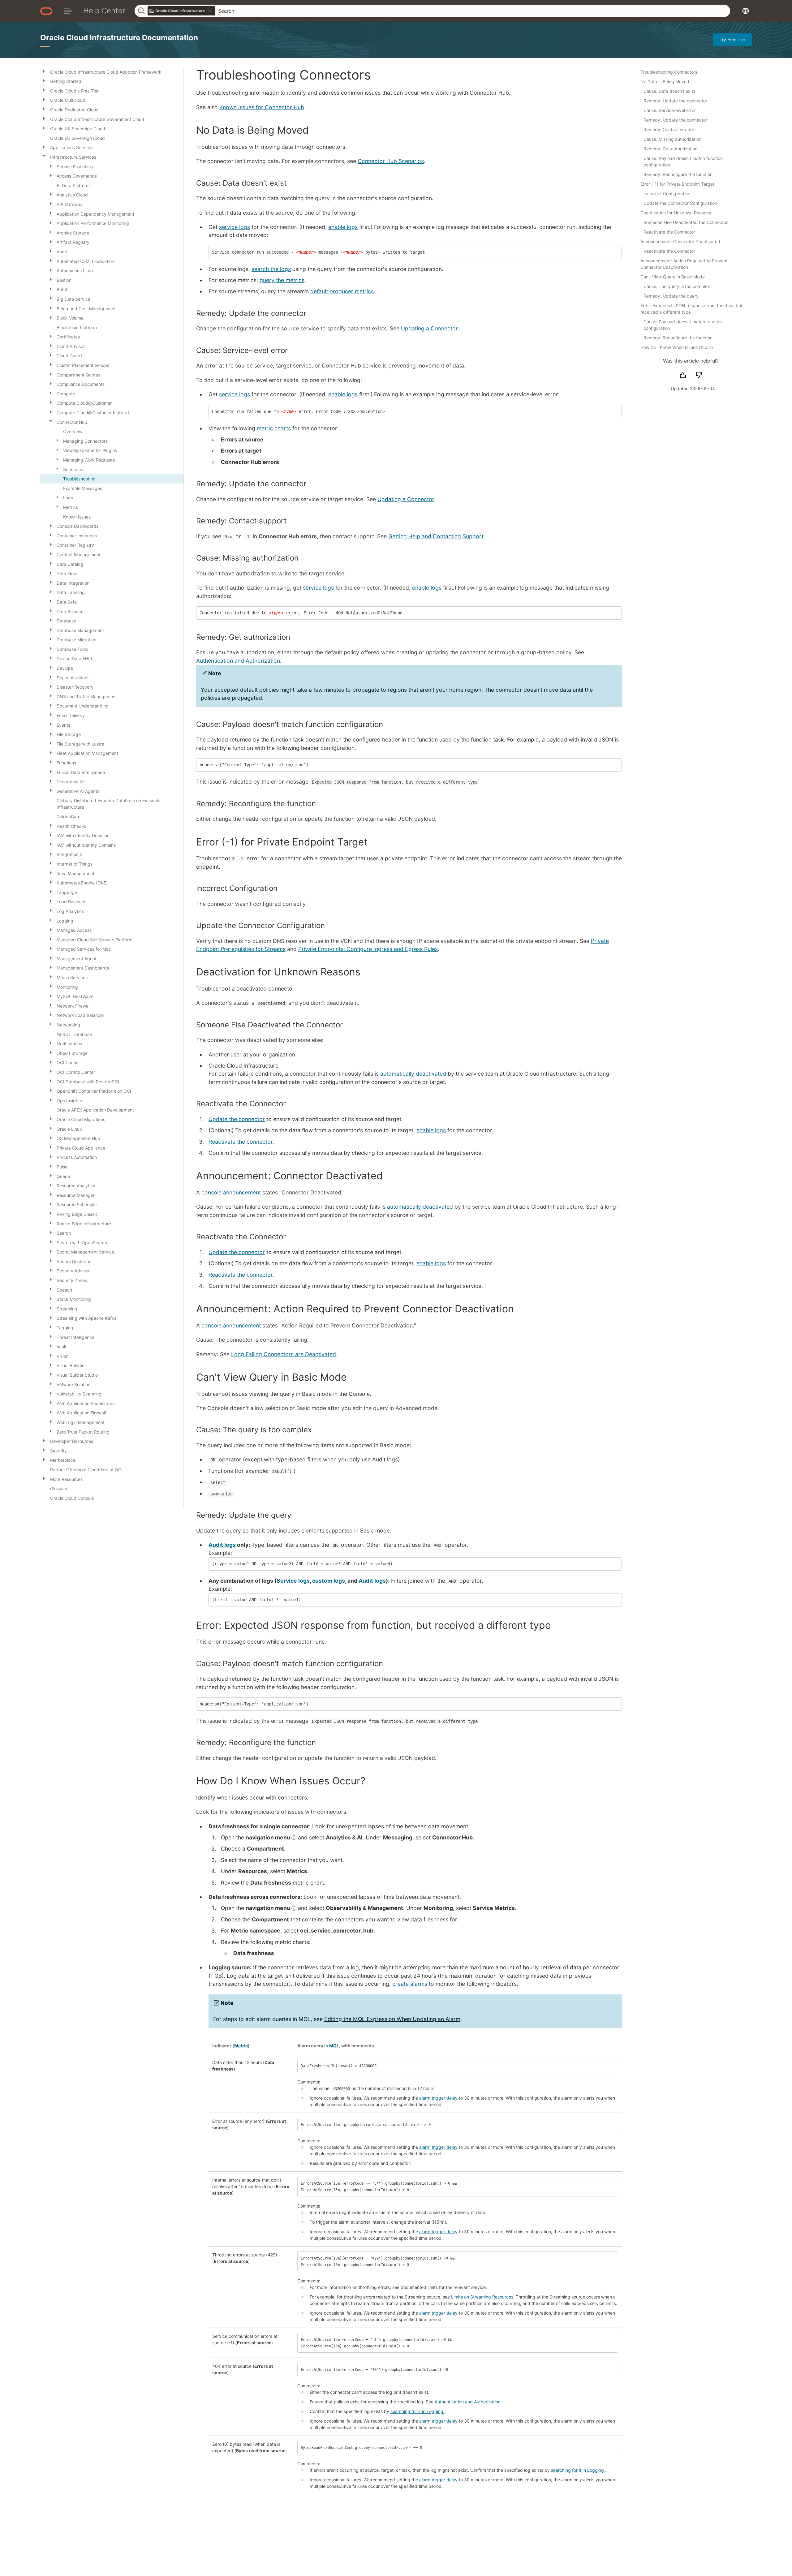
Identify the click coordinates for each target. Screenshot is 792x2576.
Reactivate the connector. (241, 1142)
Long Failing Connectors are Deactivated (284, 1354)
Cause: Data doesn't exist (669, 91)
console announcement (231, 1192)
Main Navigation (68, 11)
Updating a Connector (429, 328)
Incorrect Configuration (667, 194)
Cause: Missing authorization (672, 139)
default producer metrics (342, 291)
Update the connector (237, 1119)
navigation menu (269, 1837)
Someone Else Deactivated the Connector (686, 222)
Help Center (104, 11)
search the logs (271, 269)
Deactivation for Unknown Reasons (676, 213)
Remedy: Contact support (670, 129)
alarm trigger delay (438, 2098)
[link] (182, 11)
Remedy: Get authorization (670, 149)
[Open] (44, 71)
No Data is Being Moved (665, 82)
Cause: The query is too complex (677, 286)
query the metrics (282, 280)
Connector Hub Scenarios (391, 161)
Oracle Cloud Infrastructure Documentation (119, 38)
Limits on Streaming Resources (482, 2297)
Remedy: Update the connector (675, 101)
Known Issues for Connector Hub (262, 107)
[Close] (44, 156)
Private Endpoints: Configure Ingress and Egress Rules (368, 949)
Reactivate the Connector (669, 232)
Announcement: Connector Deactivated (680, 241)
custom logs (329, 1581)
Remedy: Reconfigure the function (678, 174)
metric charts (274, 428)
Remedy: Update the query (671, 296)
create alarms (410, 1984)
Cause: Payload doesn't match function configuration (683, 161)
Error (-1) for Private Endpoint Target (677, 184)
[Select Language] (746, 11)
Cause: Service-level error (670, 110)
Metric (241, 2046)
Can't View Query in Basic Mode (673, 277)
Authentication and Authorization (238, 661)
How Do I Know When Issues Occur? (677, 347)
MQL (334, 2046)
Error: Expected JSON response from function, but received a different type (691, 309)
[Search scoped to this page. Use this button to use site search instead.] (210, 11)
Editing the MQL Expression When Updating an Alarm (392, 2019)
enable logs (343, 227)
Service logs (293, 1581)
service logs (235, 227)
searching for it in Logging (418, 2411)
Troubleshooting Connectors (669, 72)
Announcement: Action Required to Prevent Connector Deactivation (684, 264)
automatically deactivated (413, 1074)
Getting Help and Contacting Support (436, 536)
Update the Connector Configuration (680, 203)
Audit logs (222, 1545)
